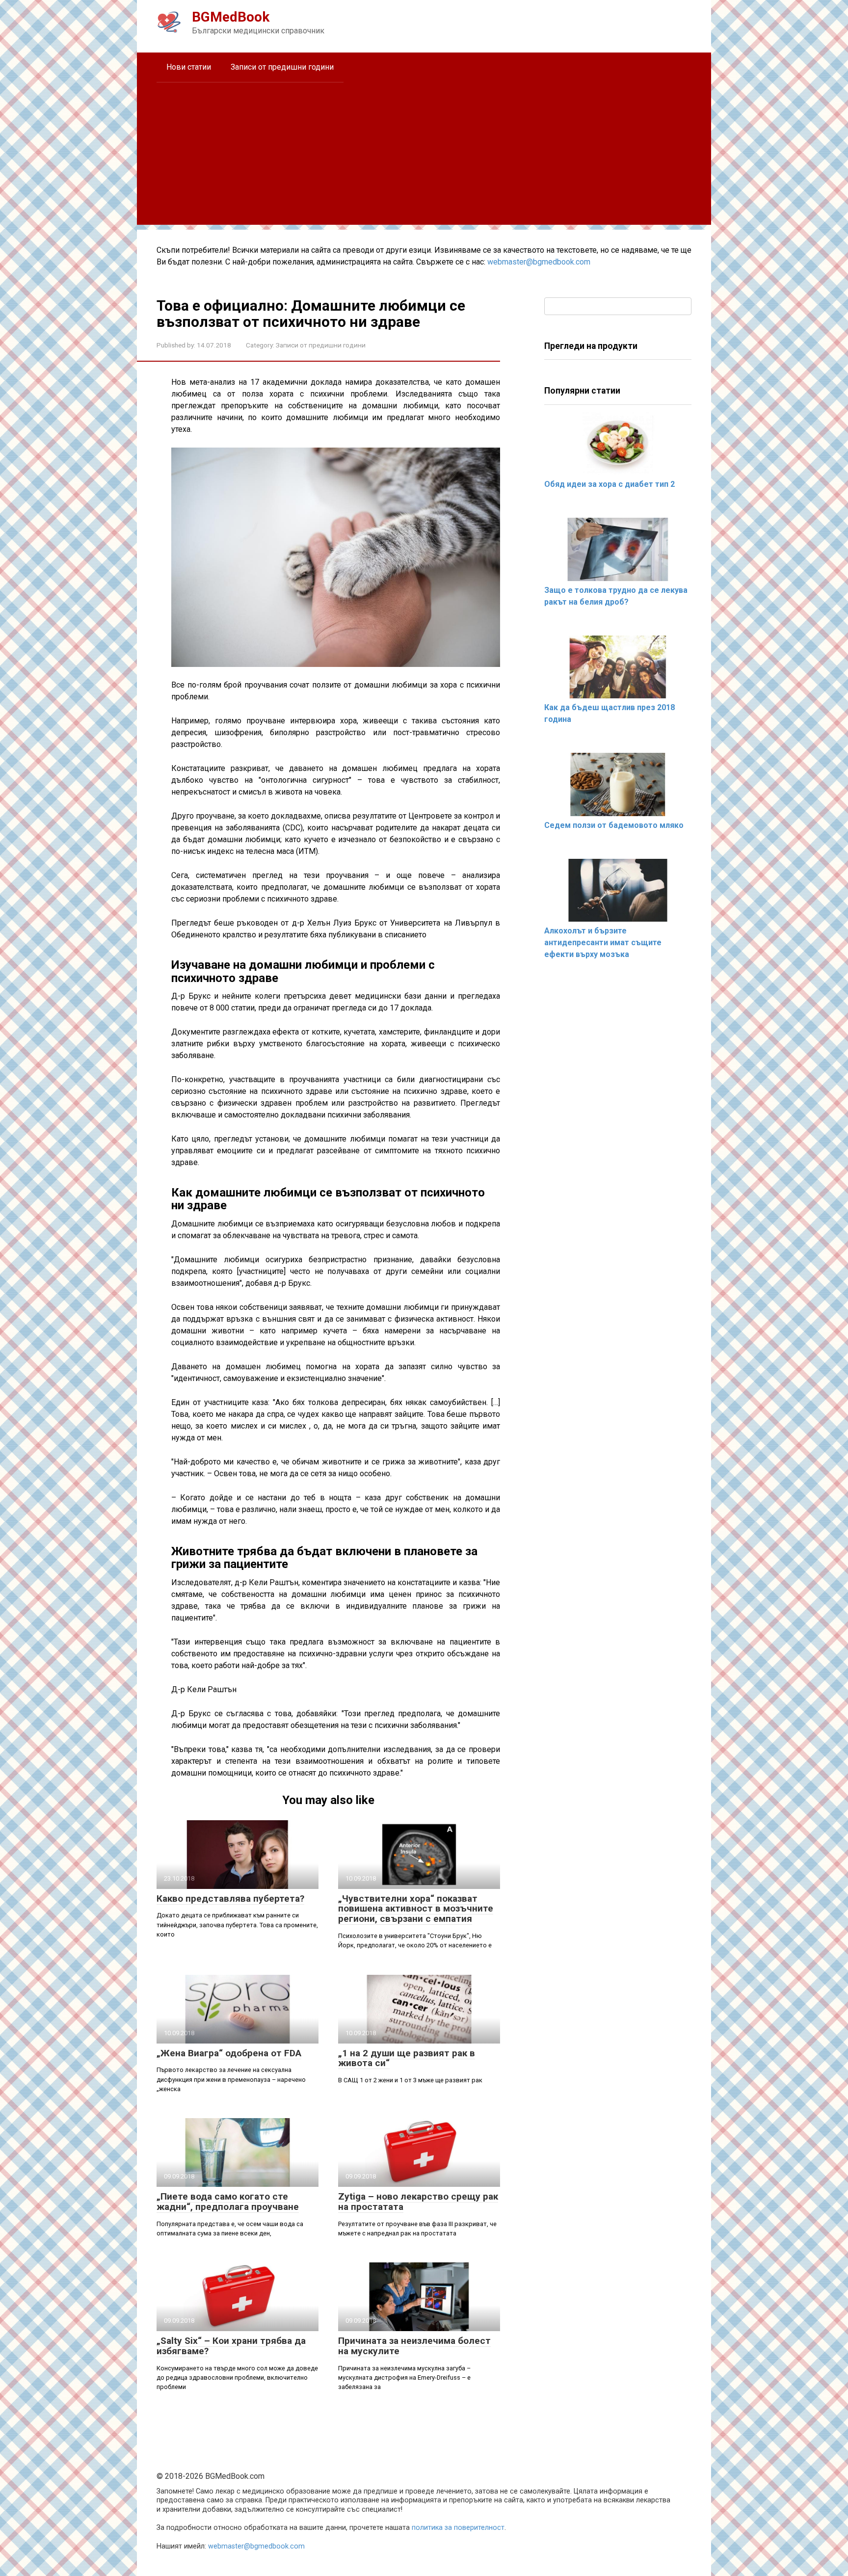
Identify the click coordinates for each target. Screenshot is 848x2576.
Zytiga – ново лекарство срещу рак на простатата (418, 2202)
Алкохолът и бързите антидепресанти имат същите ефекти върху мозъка (603, 943)
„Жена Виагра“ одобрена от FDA (229, 2053)
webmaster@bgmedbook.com (539, 262)
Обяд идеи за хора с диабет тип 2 (609, 484)
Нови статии (189, 67)
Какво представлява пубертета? (230, 1899)
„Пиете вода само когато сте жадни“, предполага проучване (228, 2202)
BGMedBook (231, 17)
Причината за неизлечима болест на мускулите (414, 2346)
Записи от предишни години (282, 67)
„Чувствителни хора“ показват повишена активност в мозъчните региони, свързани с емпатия (416, 1909)
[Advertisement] (424, 156)
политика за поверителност (458, 2528)
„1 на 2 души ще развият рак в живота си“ (407, 2058)
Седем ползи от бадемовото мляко (614, 825)
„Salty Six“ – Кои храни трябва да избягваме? (231, 2346)
